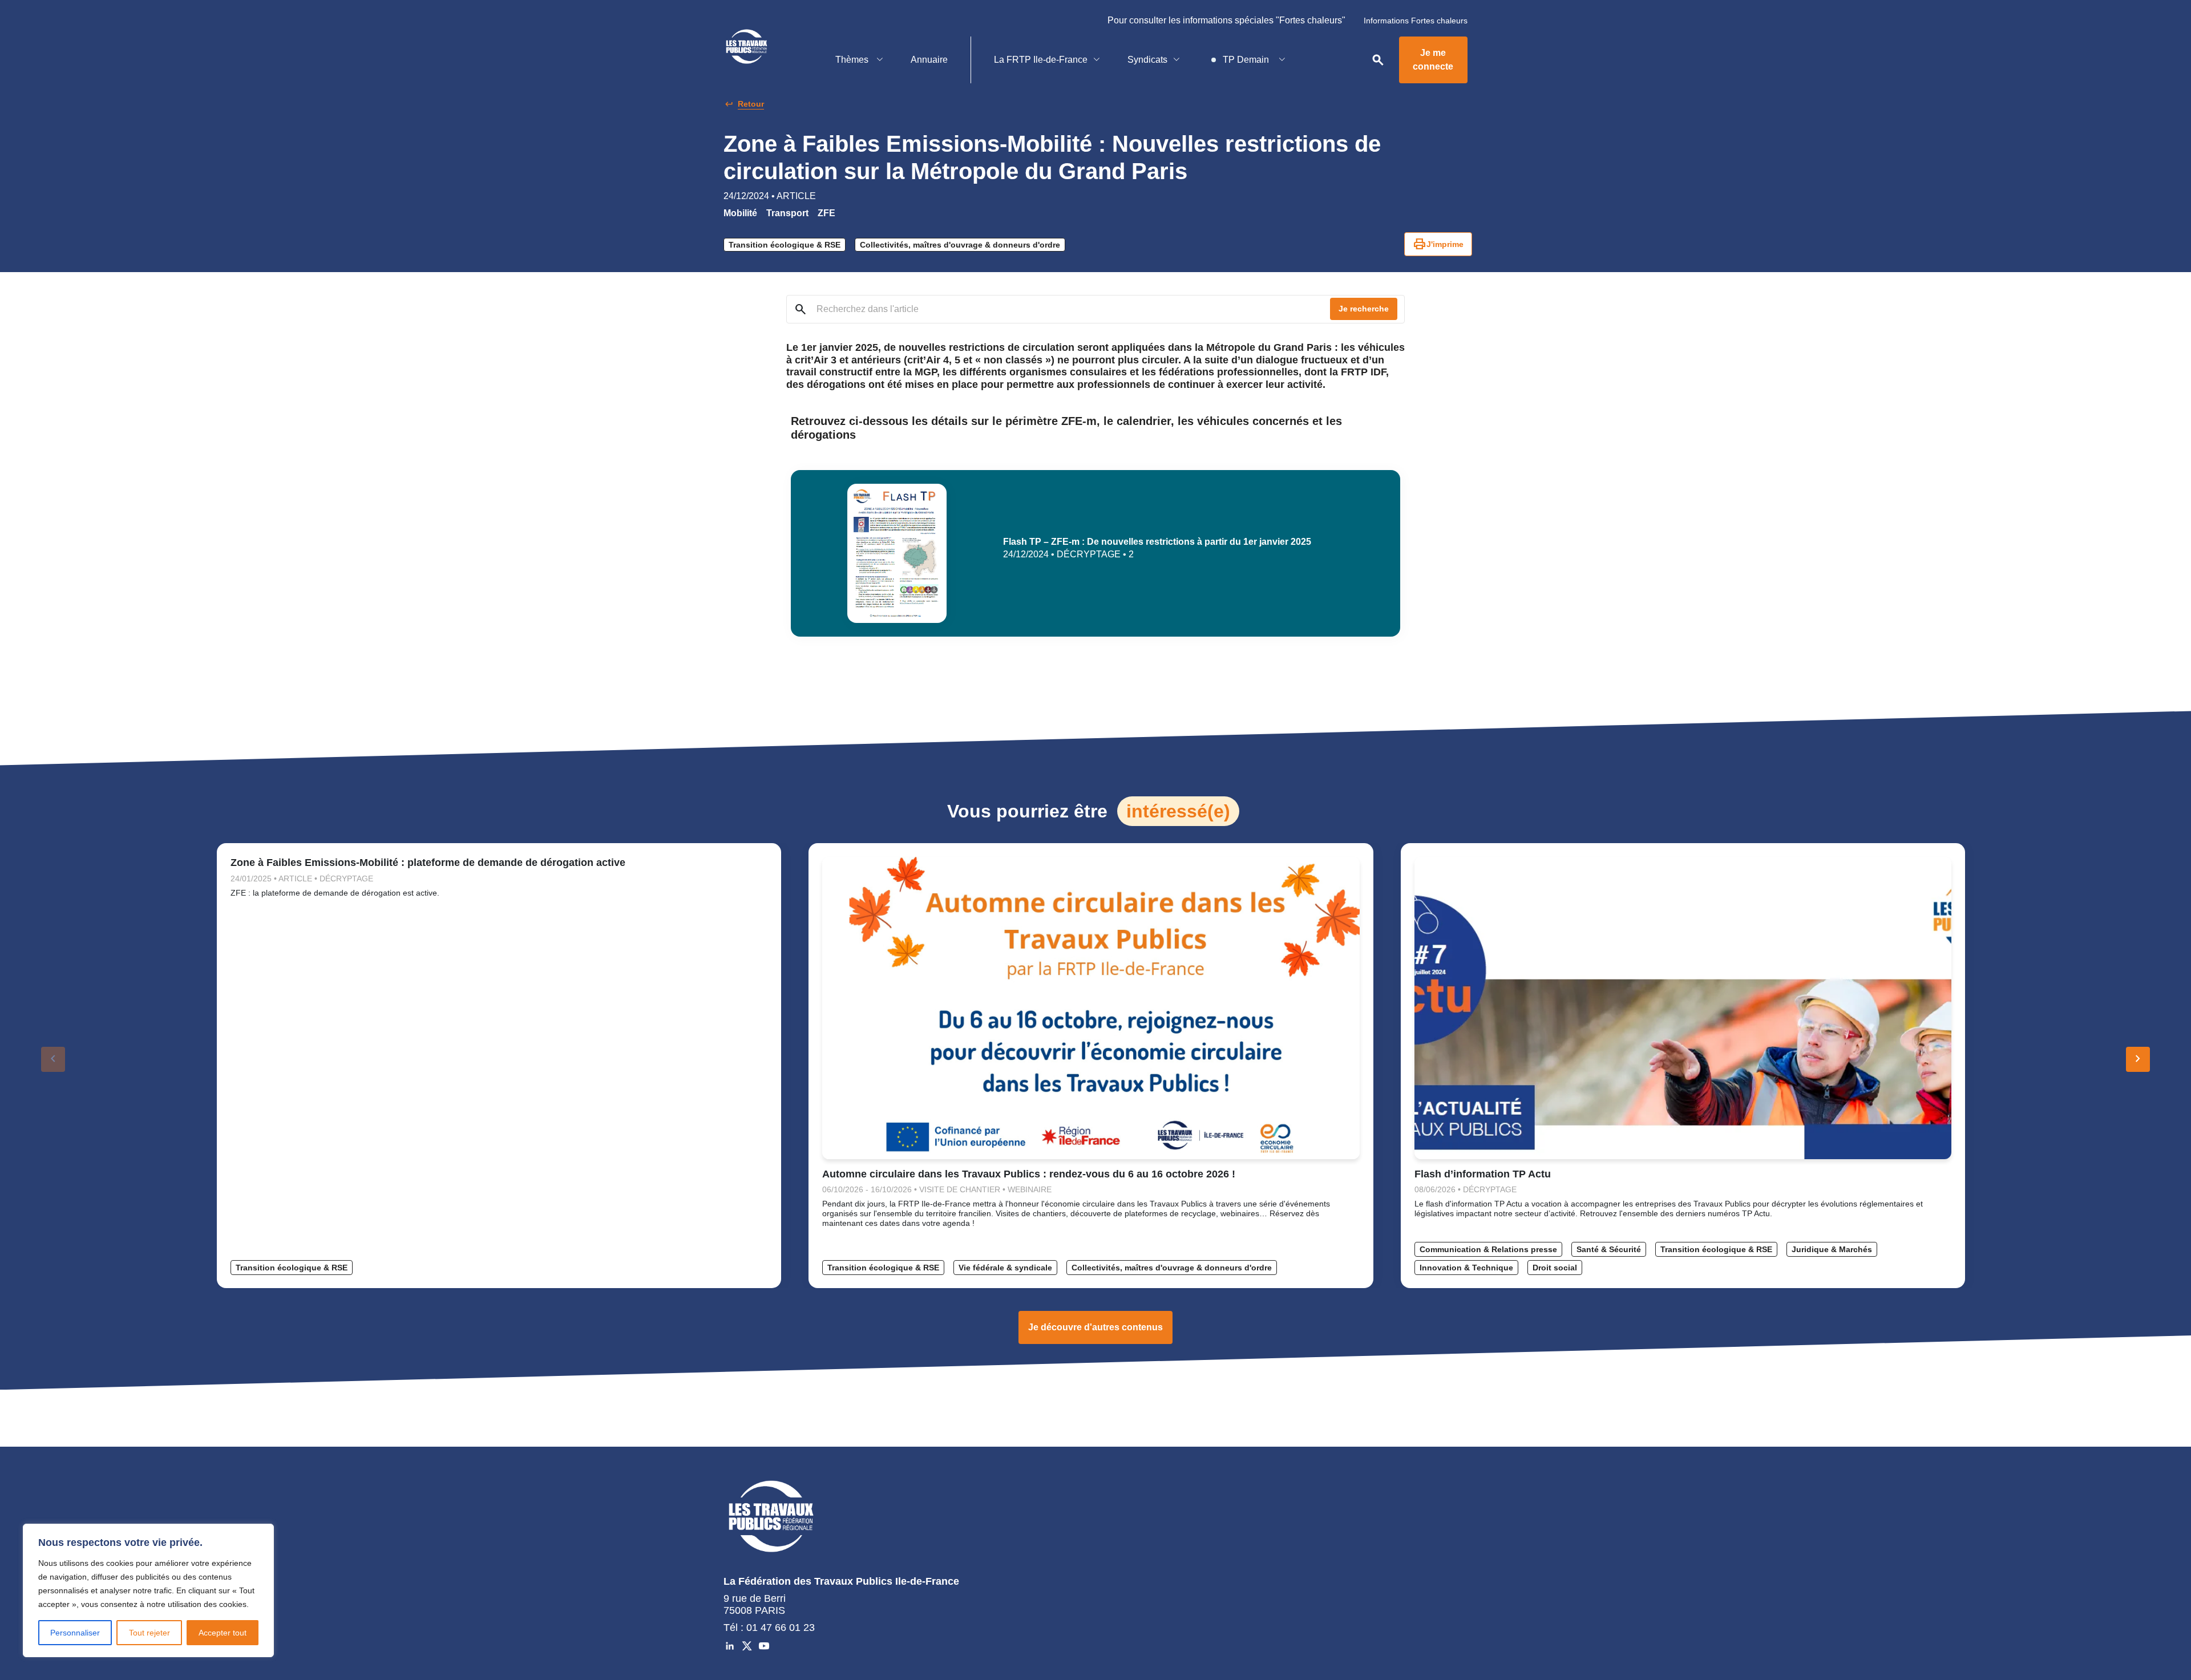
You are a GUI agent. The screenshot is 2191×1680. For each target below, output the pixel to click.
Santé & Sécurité (1609, 1249)
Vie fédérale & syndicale (1005, 1268)
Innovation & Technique (1466, 1268)
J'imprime (1438, 244)
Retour (751, 104)
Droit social (1555, 1268)
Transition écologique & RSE (785, 245)
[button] (2138, 1059)
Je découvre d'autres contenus (1095, 1327)
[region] (148, 1590)
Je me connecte (1433, 60)
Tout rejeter (149, 1633)
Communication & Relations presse (1488, 1249)
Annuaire (929, 60)
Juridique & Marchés (1832, 1249)
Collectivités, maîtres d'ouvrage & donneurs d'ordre (960, 245)
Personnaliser (75, 1633)
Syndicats (1147, 60)
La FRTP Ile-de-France (1041, 60)
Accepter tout (223, 1633)
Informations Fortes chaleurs (1416, 21)
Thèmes (853, 60)
